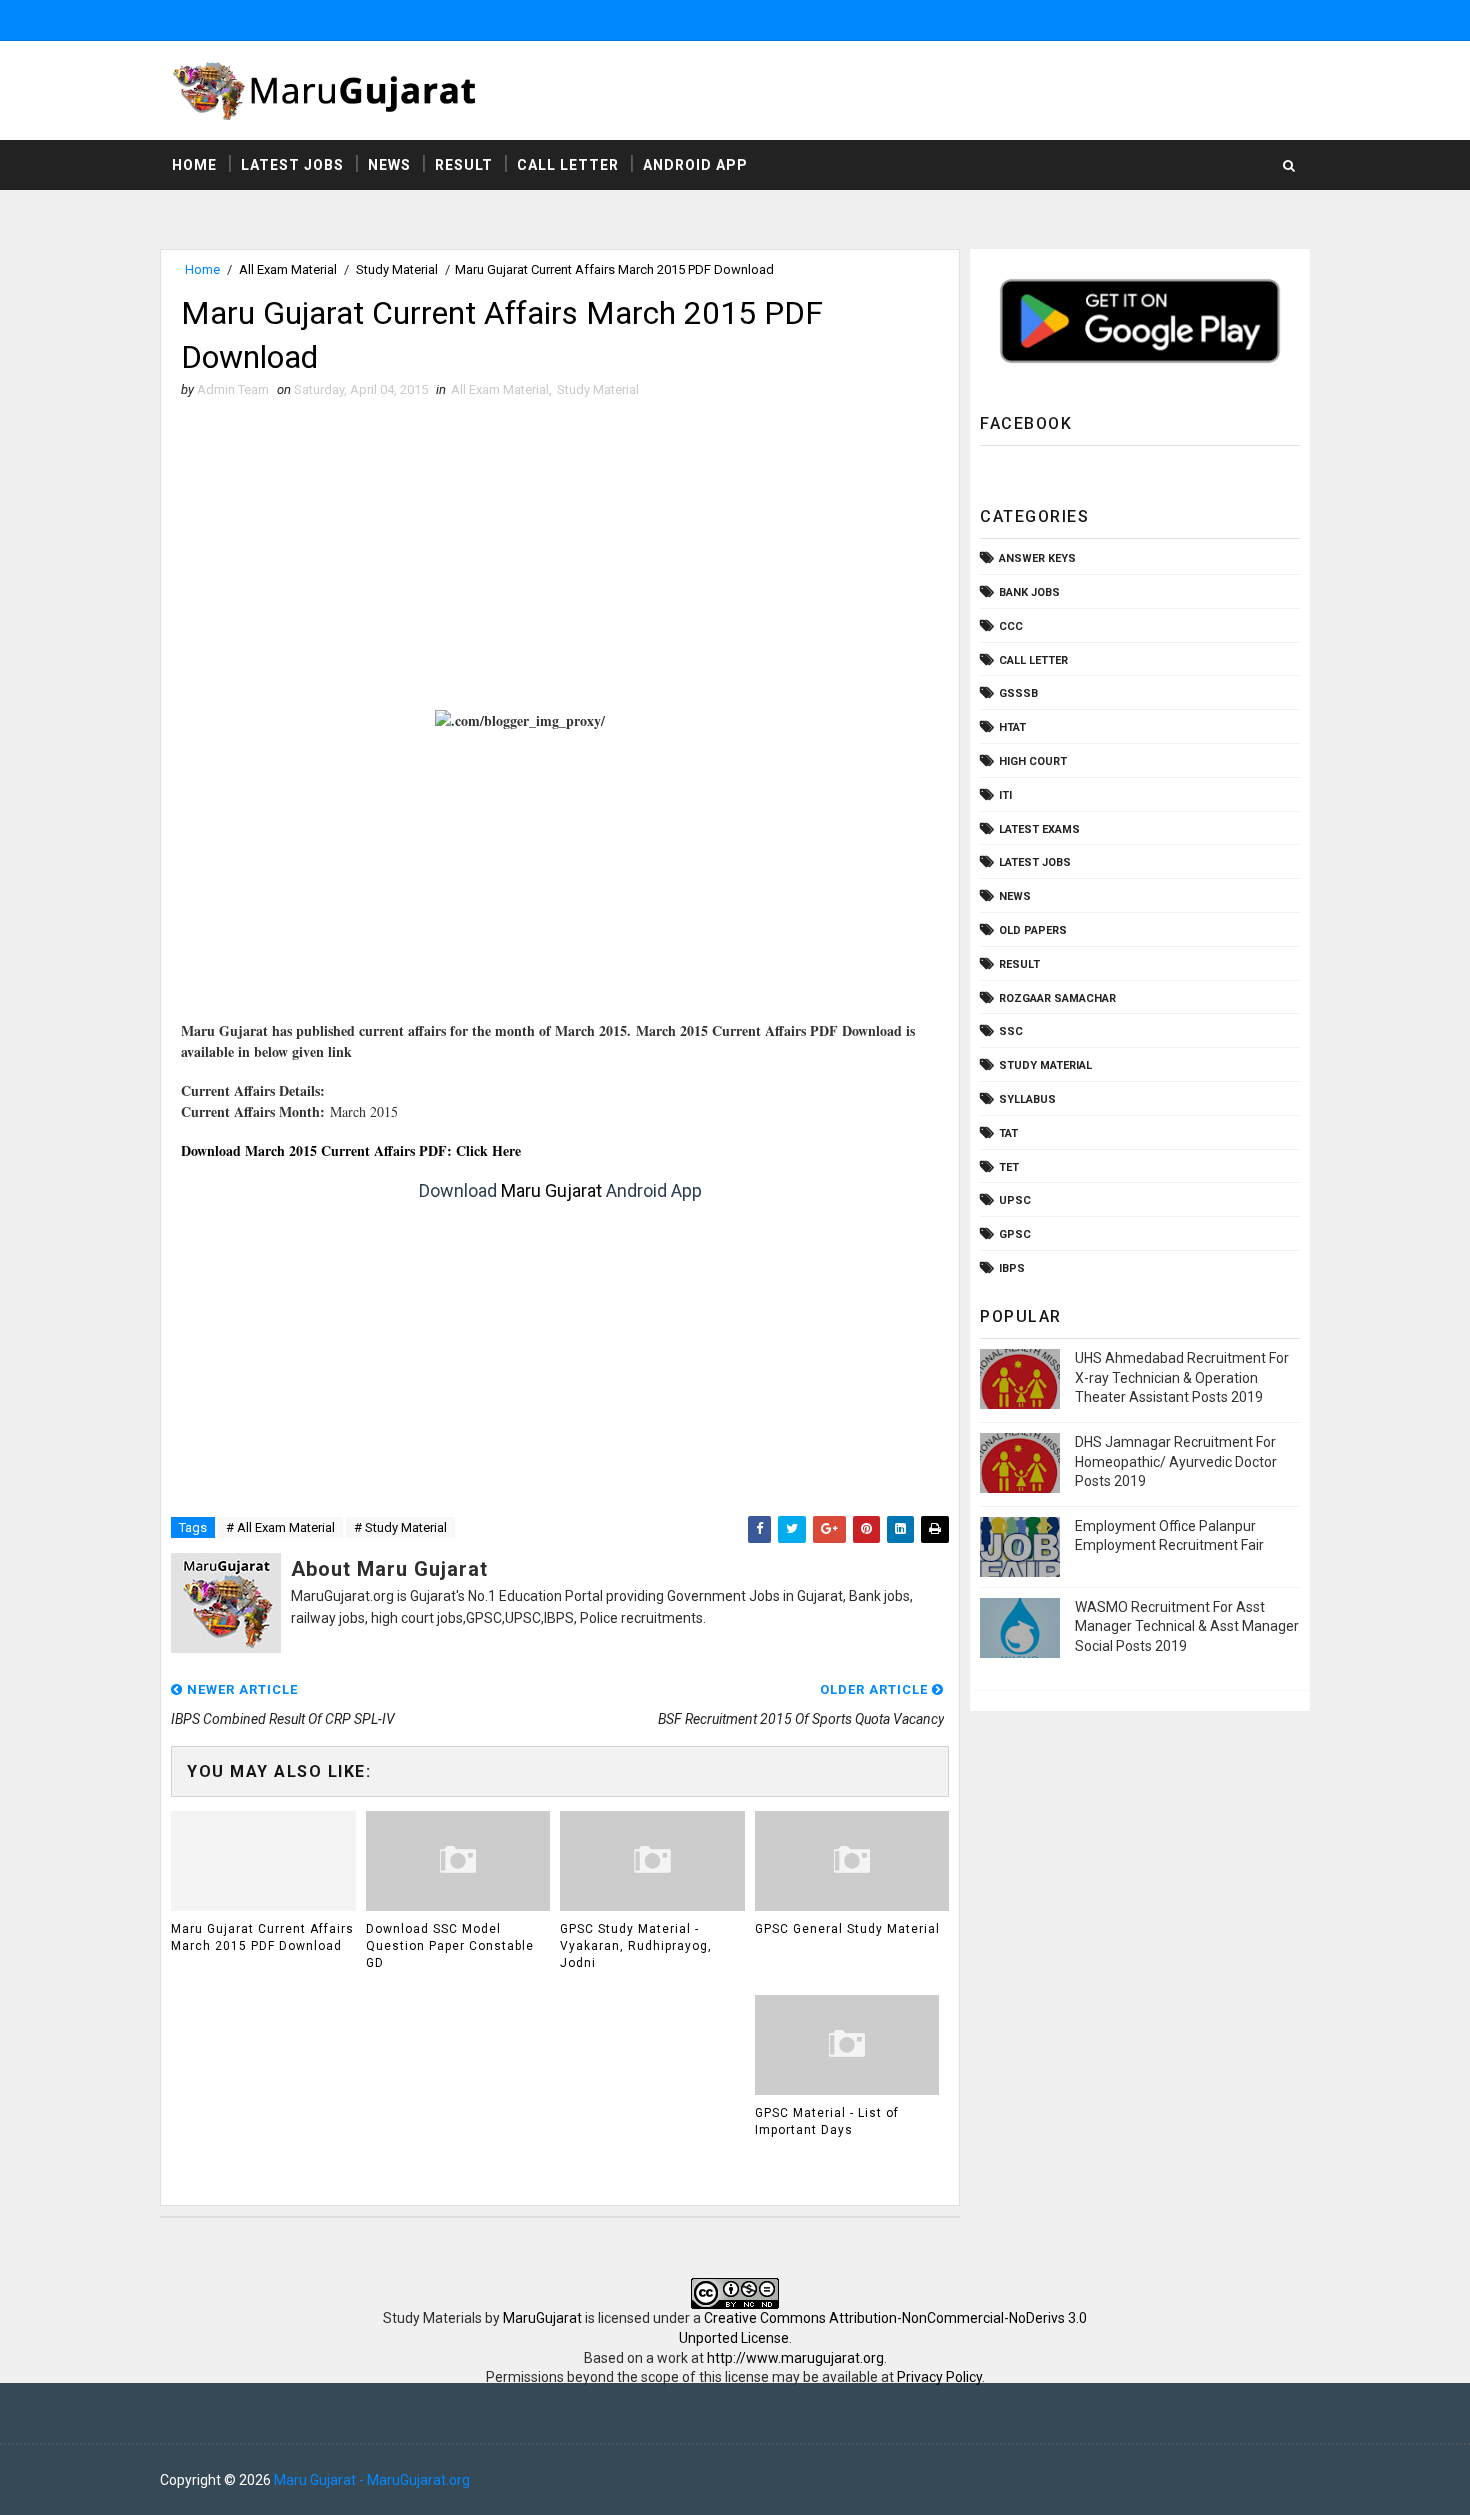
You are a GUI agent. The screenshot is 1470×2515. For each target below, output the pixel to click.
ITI (1005, 795)
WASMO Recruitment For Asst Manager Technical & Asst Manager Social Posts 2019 (1187, 1626)
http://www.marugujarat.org (795, 2358)
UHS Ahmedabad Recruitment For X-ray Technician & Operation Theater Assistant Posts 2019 (1182, 1377)
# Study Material (400, 1527)
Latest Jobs (292, 165)
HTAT (1012, 727)
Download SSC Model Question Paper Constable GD (450, 1946)
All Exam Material (288, 269)
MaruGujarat (542, 2318)
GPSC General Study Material (847, 1929)
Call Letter (568, 165)
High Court (1033, 761)
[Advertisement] (560, 560)
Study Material (397, 269)
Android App (695, 165)
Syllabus (1027, 1099)
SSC (1011, 1031)
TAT (1008, 1133)
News (389, 165)
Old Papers (1033, 930)
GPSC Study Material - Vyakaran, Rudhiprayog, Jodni (636, 1946)
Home (194, 165)
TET (1009, 1167)
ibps (1012, 1268)
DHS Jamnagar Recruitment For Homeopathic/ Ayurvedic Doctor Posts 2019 (1176, 1461)
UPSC (1015, 1200)
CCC (1011, 626)
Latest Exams (1039, 829)
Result (464, 165)
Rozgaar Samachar (1057, 998)
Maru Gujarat (551, 1190)
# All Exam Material (280, 1527)
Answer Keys (1037, 558)
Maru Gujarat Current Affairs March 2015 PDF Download (262, 1937)
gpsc (1015, 1234)
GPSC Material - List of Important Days (827, 2121)
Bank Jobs (1029, 592)
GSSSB (1018, 693)
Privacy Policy (939, 2377)
